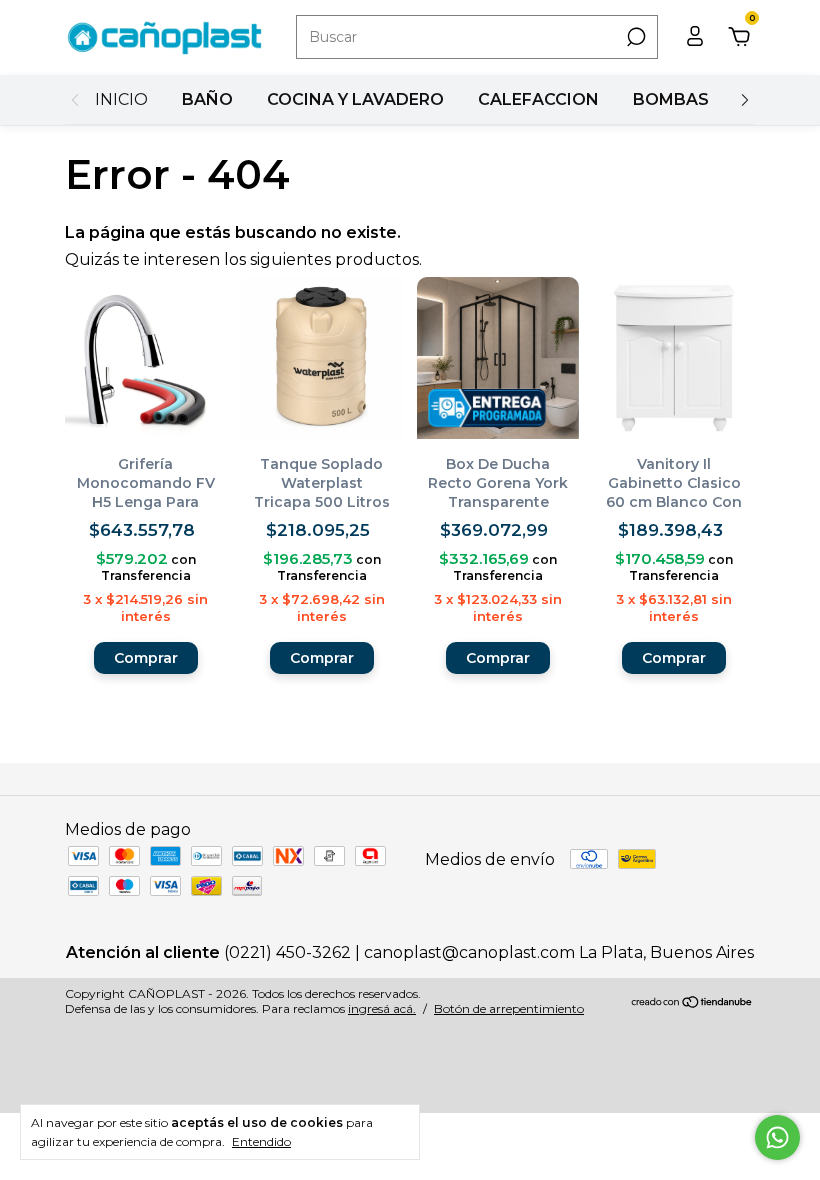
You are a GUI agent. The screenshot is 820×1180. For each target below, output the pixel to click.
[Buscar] (634, 37)
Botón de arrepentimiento (509, 1008)
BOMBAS (671, 99)
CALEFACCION (538, 99)
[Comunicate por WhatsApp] (777, 1137)
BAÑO (207, 99)
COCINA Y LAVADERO (355, 99)
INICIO (121, 99)
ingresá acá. (382, 1008)
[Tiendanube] (692, 1003)
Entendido (261, 1141)
